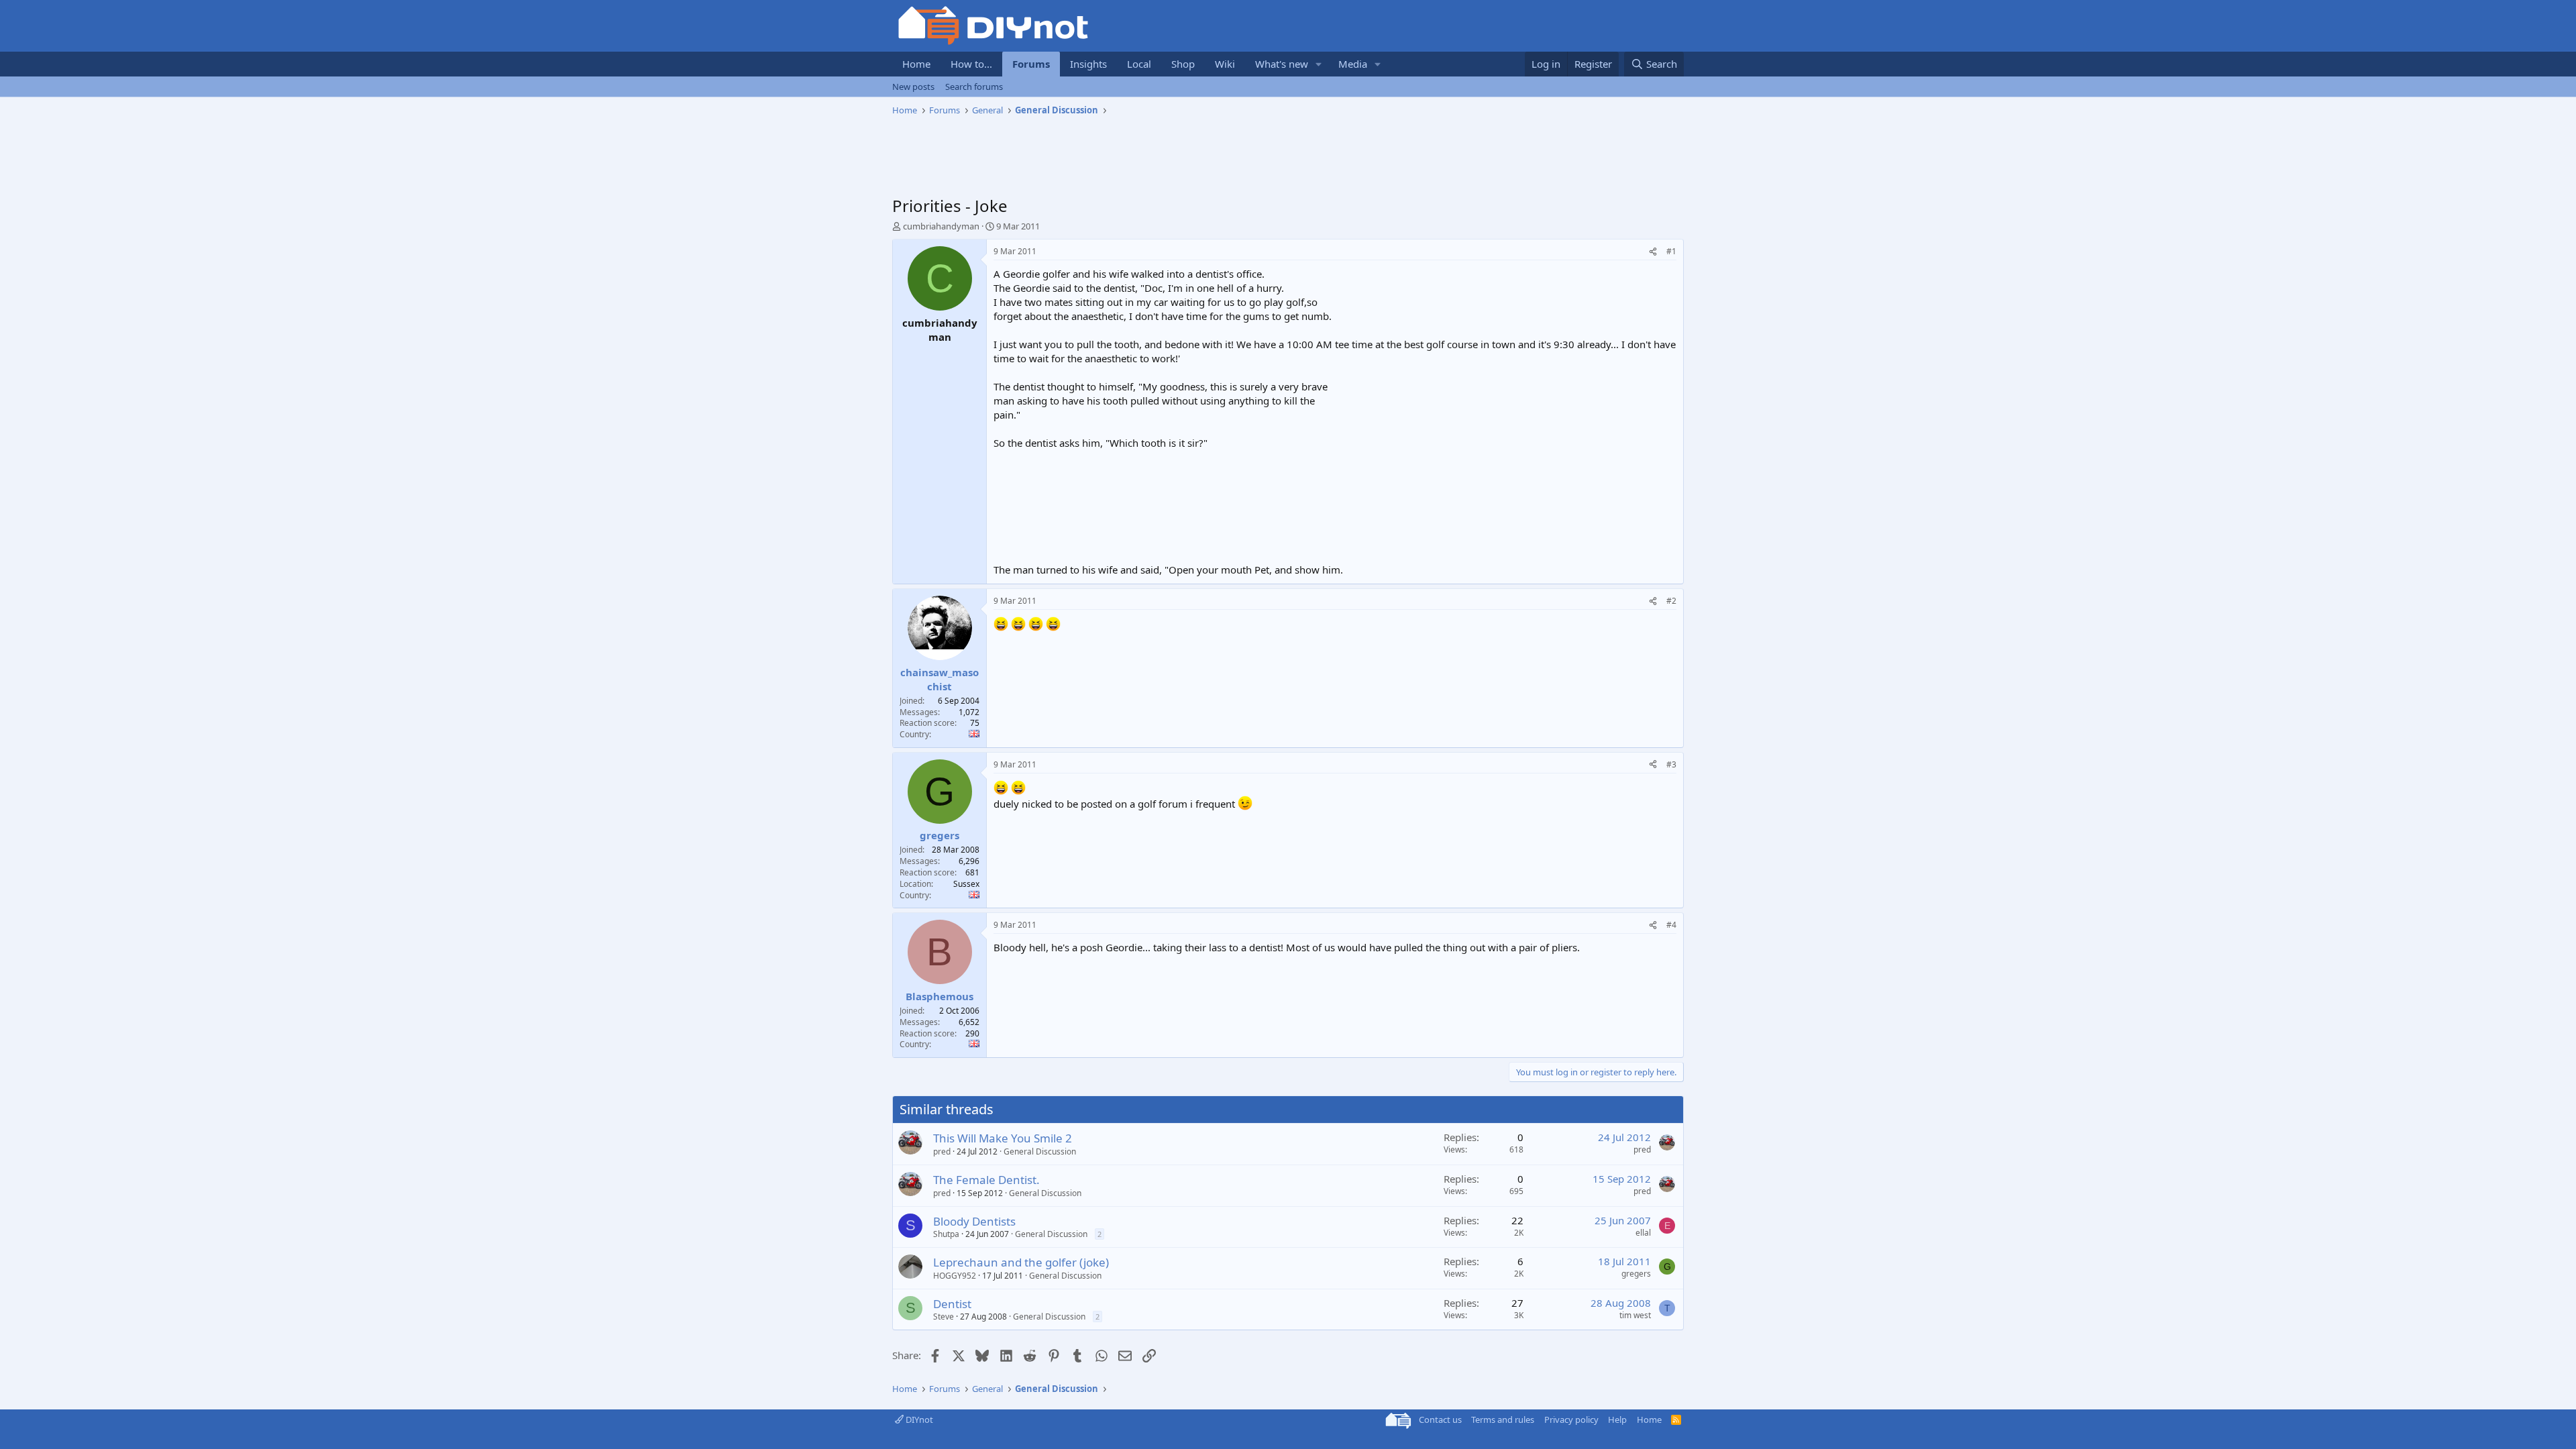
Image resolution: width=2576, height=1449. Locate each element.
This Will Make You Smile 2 (1003, 1138)
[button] (1319, 64)
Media (1353, 64)
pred (942, 1151)
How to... (971, 64)
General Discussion (1040, 1151)
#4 (1671, 925)
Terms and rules (1503, 1419)
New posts (913, 87)
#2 (1671, 601)
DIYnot (918, 1419)
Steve (944, 1317)
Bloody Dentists (974, 1221)
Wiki (1225, 64)
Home (916, 64)
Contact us (1440, 1419)
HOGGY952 (955, 1276)
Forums (1031, 64)
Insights (1088, 64)
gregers (1636, 1274)
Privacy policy (1571, 1419)
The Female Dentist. (986, 1180)
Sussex (966, 884)
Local (1139, 64)
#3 (1671, 764)
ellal (1643, 1233)
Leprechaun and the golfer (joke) (1021, 1262)
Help (1617, 1419)
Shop (1183, 64)
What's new (1282, 64)
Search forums (974, 87)
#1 (1671, 251)
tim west (1635, 1315)
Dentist (952, 1304)
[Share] (1653, 252)
